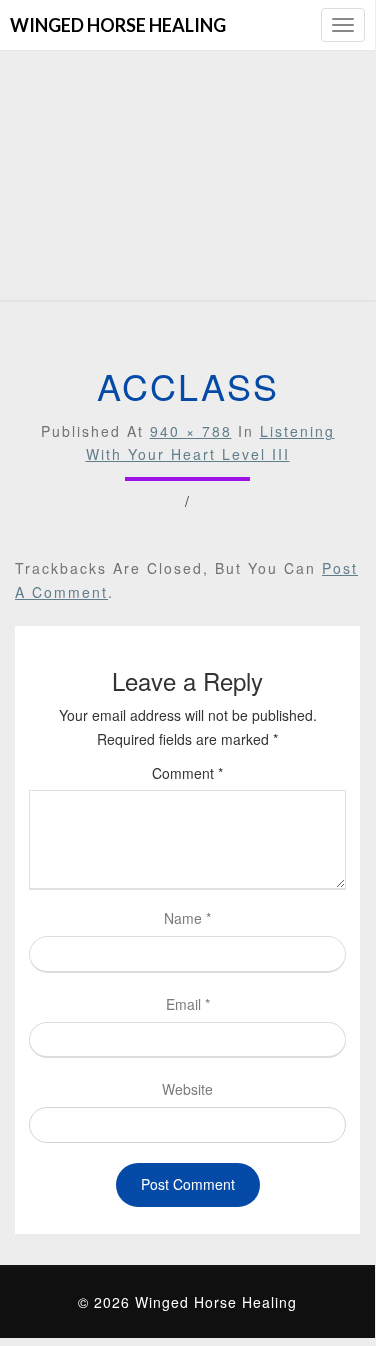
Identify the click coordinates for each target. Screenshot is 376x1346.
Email (188, 1004)
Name (187, 918)
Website (187, 1089)
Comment (187, 773)
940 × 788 (191, 431)
